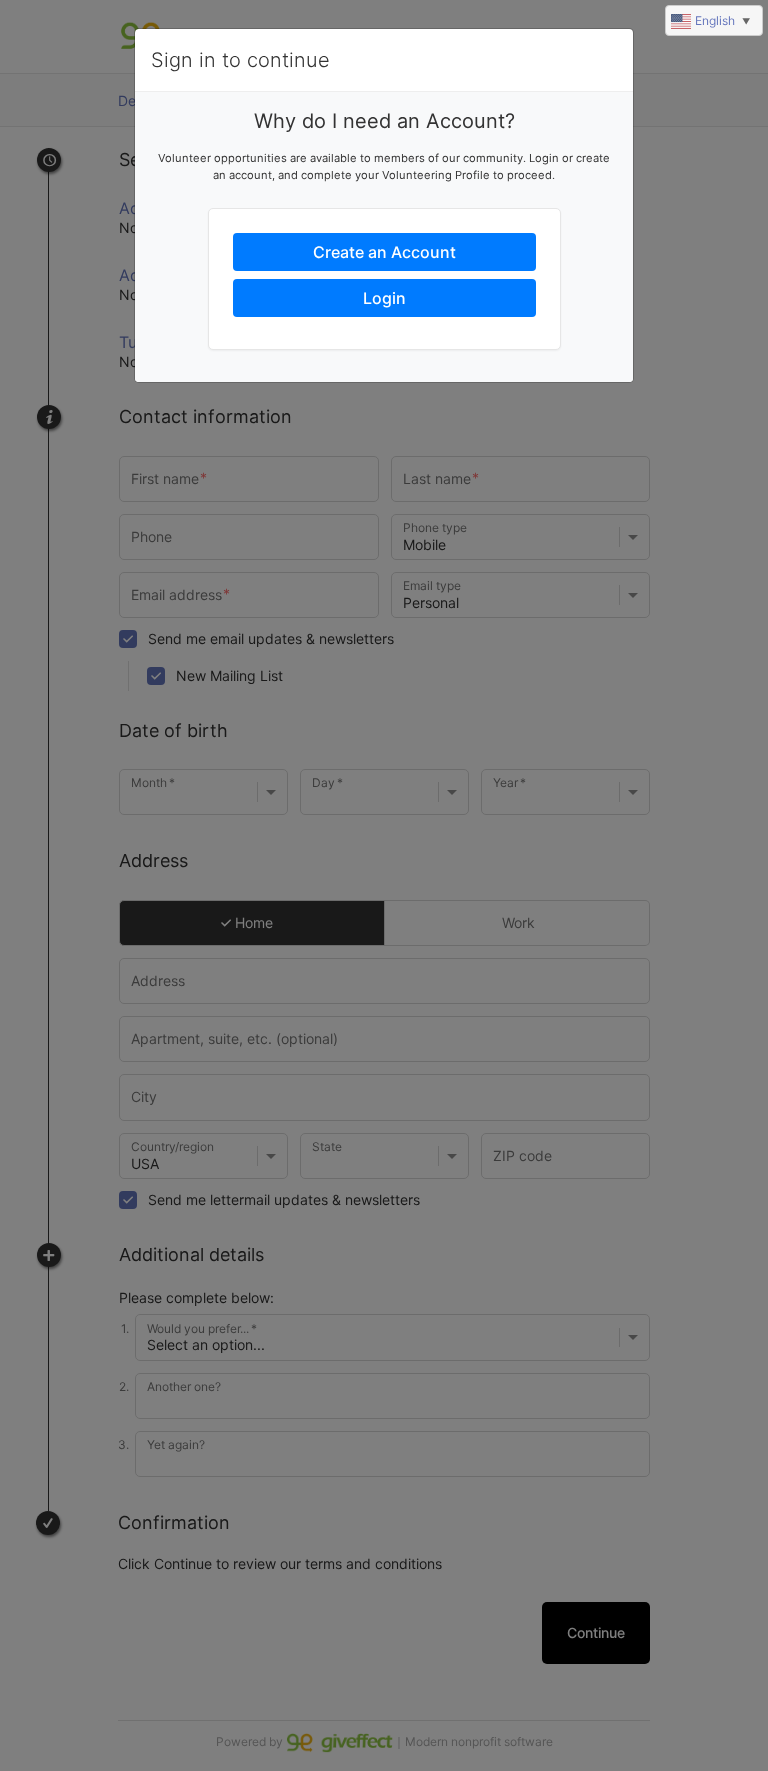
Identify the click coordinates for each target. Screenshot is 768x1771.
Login (384, 298)
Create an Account (384, 252)
